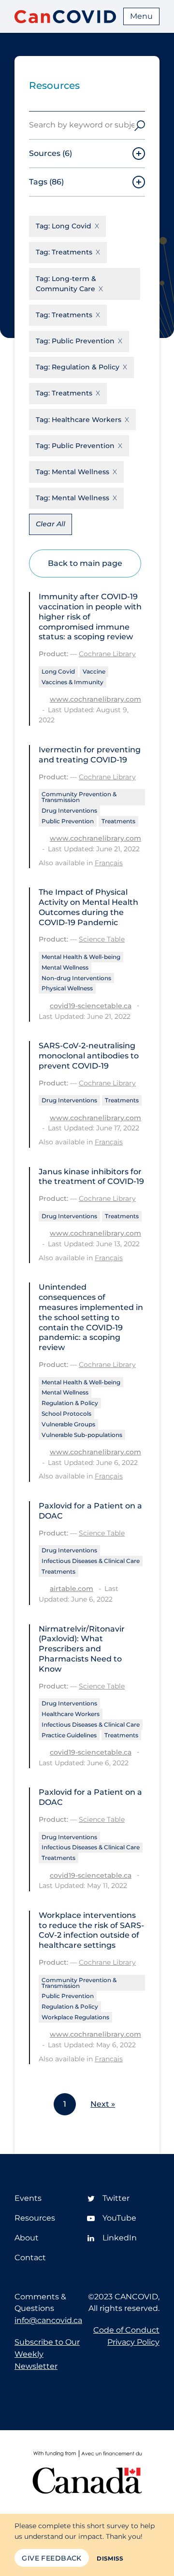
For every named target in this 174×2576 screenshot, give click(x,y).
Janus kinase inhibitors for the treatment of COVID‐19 (91, 1177)
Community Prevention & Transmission (79, 797)
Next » (103, 2104)
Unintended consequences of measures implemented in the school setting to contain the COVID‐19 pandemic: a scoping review (91, 1317)
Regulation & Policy (70, 1403)
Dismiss (110, 2558)
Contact (30, 2258)
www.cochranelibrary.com (95, 699)
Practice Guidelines (69, 1735)
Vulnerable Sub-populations (82, 1435)
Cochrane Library (107, 654)
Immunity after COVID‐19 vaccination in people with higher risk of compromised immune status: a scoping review (90, 617)
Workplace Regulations (75, 2017)
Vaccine (94, 671)
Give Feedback (51, 2558)
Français (109, 863)
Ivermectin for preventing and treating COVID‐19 (90, 755)
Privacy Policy (133, 2342)
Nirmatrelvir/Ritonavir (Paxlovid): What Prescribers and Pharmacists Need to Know (82, 1649)
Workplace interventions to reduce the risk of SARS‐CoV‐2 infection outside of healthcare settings (91, 1930)
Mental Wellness (65, 967)
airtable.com (72, 1589)
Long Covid (58, 671)
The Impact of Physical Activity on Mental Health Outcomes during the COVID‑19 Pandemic (88, 907)
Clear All (51, 524)
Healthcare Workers (71, 1714)
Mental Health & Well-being (81, 957)
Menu (141, 16)
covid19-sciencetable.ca (91, 1006)
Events (28, 2198)
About (27, 2238)
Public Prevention (68, 821)
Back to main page (85, 563)
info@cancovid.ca (48, 2320)
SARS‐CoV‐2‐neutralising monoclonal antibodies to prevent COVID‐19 (89, 1056)
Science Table (102, 939)
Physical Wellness (67, 988)
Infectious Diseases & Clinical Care (91, 1561)
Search (140, 125)
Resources (35, 2218)
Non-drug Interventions (76, 978)
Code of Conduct (126, 2330)
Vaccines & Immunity (72, 682)
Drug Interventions (69, 810)
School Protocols (66, 1414)
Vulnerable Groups (68, 1424)
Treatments (118, 821)
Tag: (64, 226)
